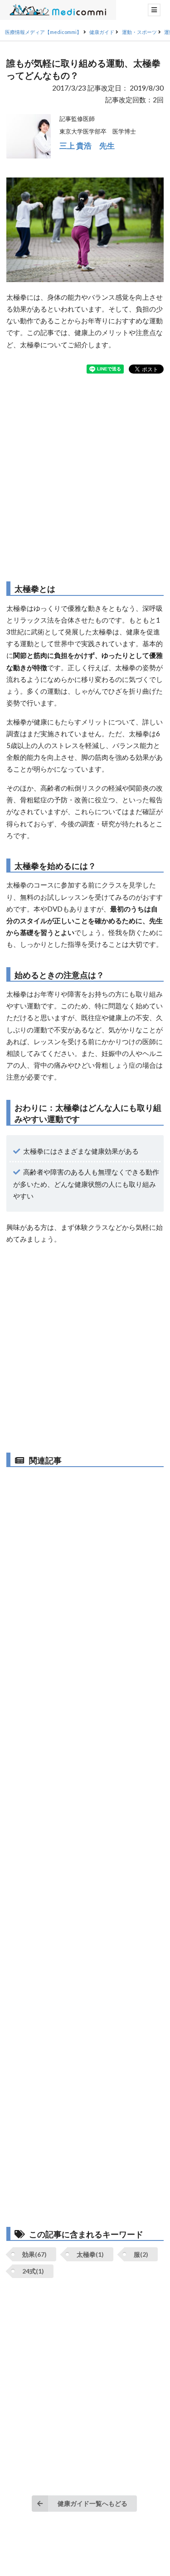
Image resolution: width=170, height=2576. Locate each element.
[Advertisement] (85, 477)
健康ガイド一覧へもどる (92, 2503)
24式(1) (33, 2271)
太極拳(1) (90, 2254)
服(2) (141, 2254)
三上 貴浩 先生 (87, 146)
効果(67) (34, 2254)
